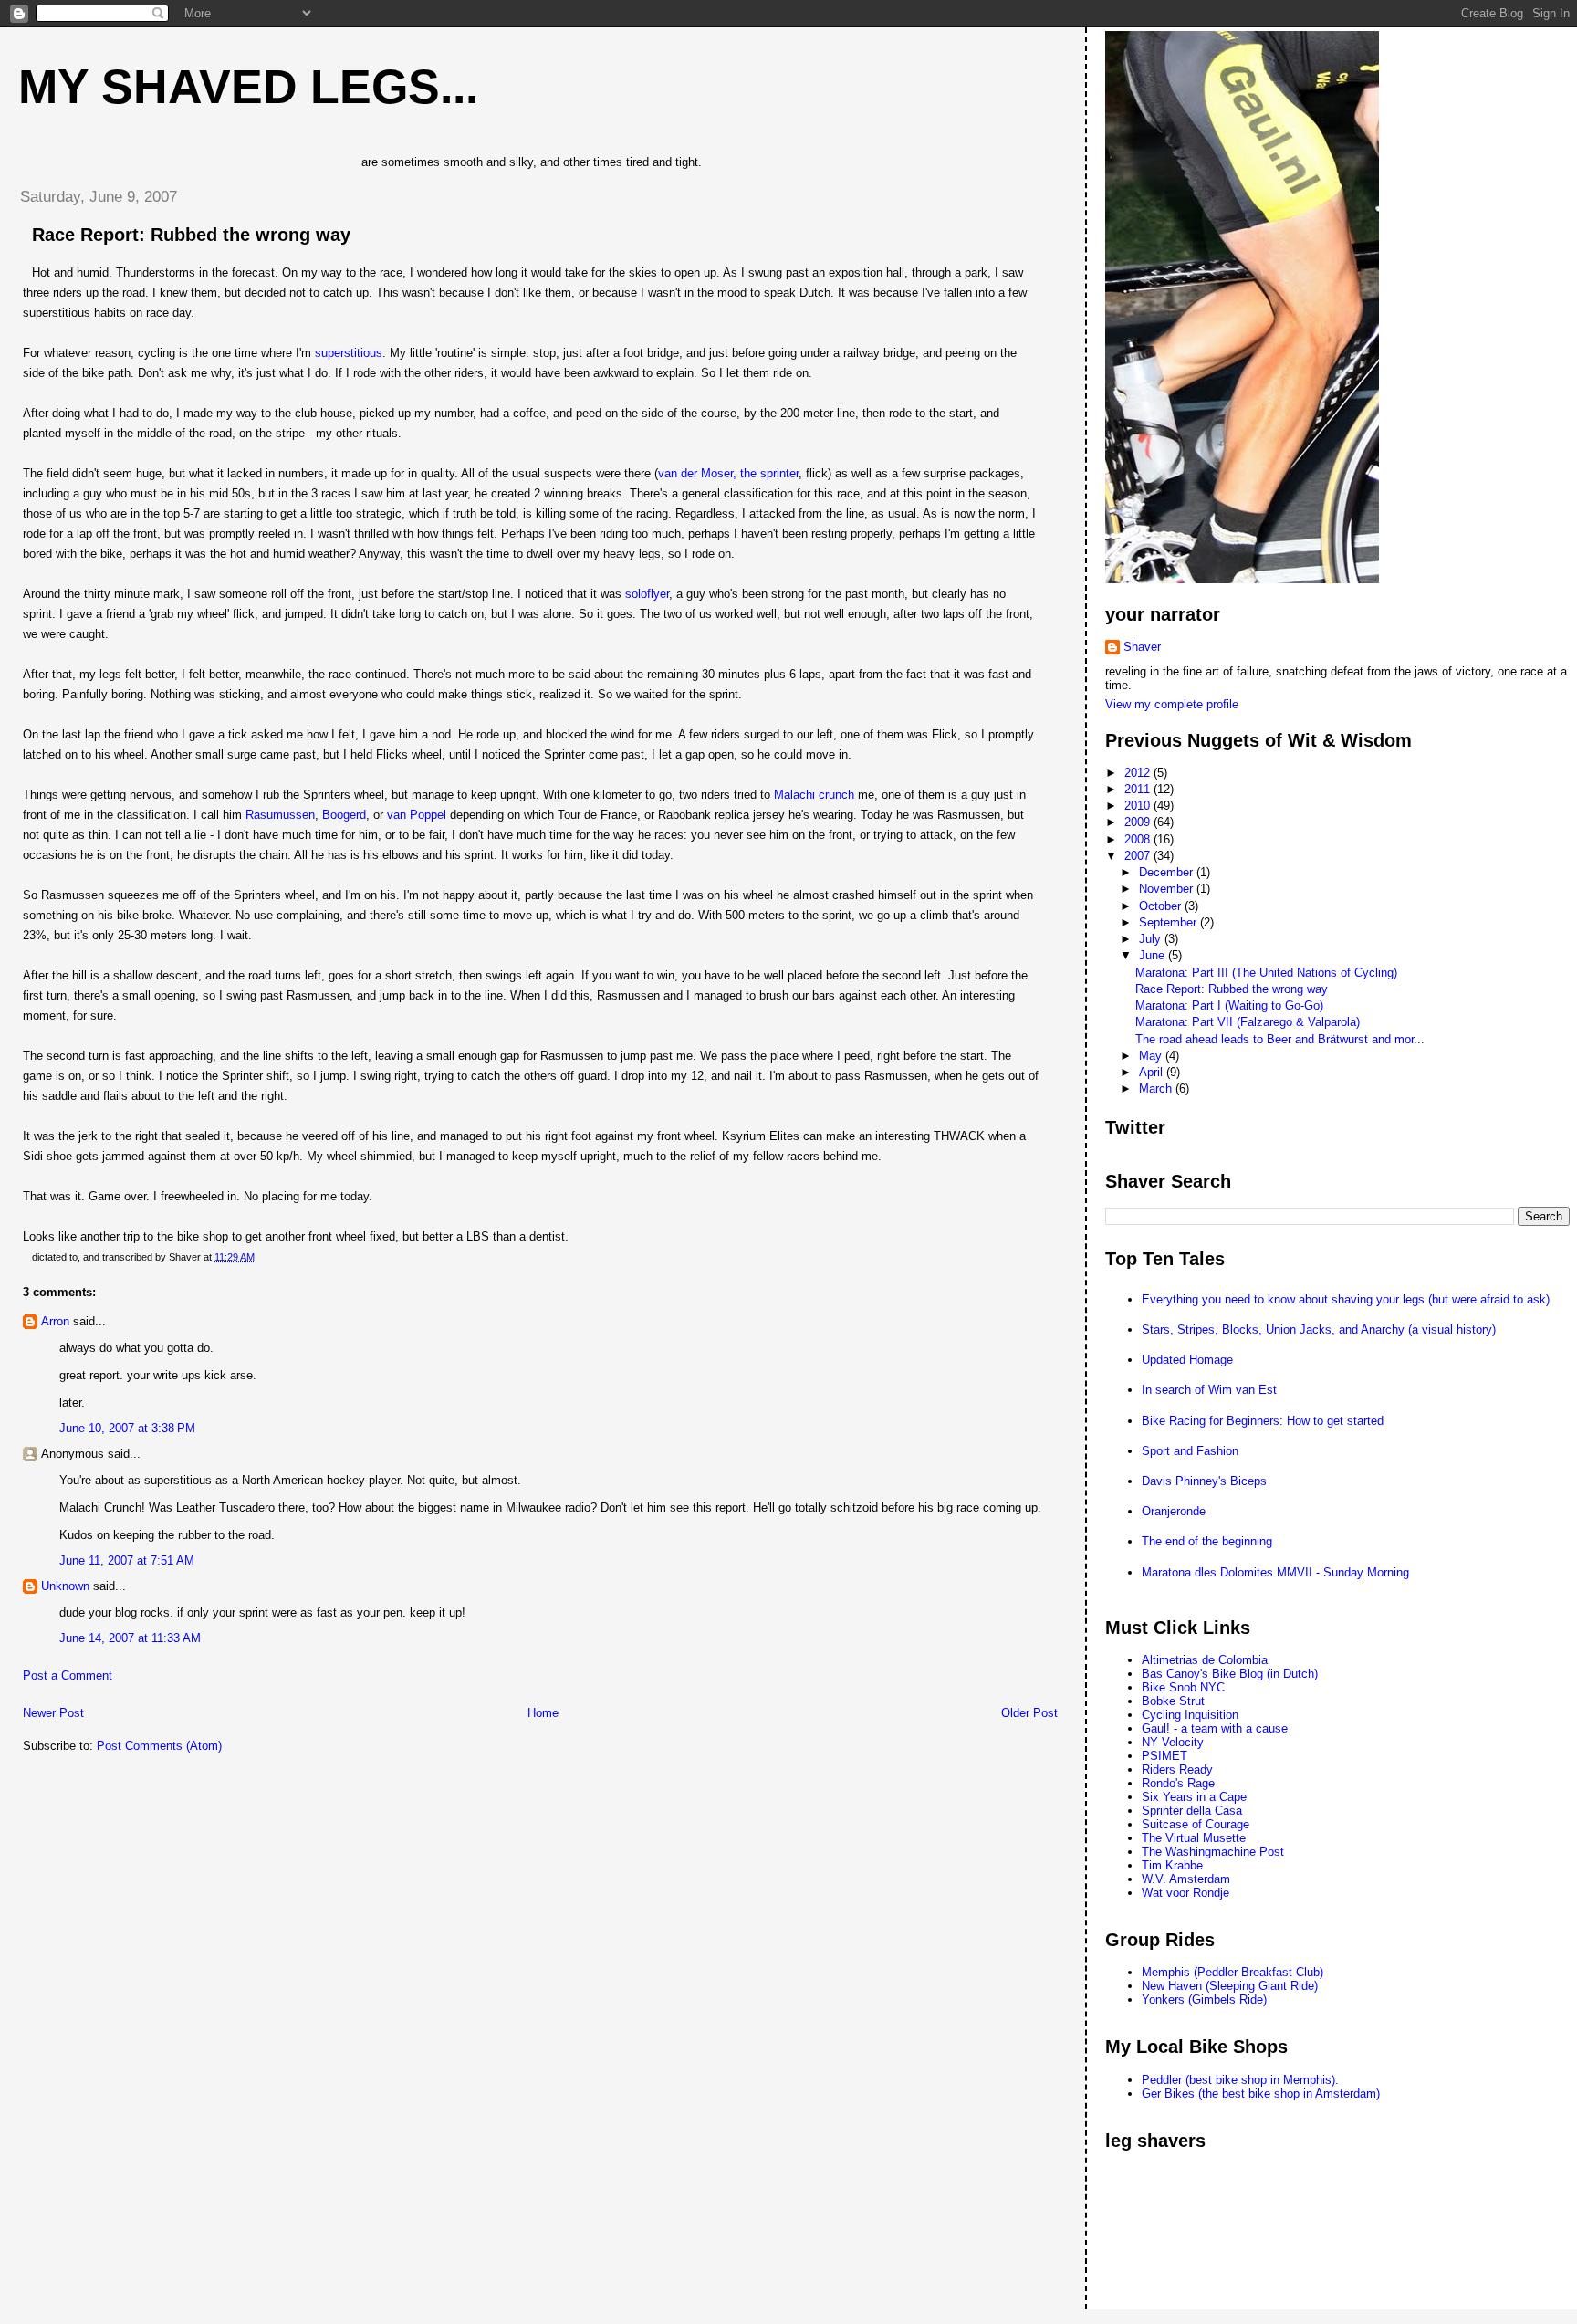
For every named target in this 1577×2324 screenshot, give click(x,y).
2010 (1139, 806)
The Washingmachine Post (1213, 1852)
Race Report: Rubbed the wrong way (191, 235)
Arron (55, 1321)
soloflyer (647, 594)
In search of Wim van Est (1209, 1390)
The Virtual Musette (1194, 1838)
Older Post (1029, 1713)
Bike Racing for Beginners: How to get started (1263, 1421)
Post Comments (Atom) (159, 1746)
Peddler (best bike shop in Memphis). (1240, 2080)
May (1152, 1056)
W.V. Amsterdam (1186, 1879)
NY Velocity (1173, 1742)
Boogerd (344, 815)
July (1152, 939)
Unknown (65, 1586)
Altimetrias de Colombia (1205, 1660)
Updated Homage (1187, 1360)
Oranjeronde (1174, 1511)
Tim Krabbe (1172, 1865)
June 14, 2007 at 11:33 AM (130, 1638)
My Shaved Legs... (248, 87)
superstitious (349, 353)
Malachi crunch (814, 795)
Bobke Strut (1173, 1701)
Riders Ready (1177, 1769)
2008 (1139, 839)
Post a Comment (68, 1675)
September (1170, 922)
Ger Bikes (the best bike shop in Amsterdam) (1261, 2094)
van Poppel (417, 815)
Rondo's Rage (1178, 1783)
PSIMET (1164, 1756)
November (1168, 889)
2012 (1139, 773)
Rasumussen (280, 815)
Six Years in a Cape (1194, 1797)
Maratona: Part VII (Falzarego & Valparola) (1248, 1022)
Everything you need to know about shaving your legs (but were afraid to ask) (1346, 1299)
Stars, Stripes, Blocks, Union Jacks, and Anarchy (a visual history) (1319, 1329)
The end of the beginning (1207, 1541)
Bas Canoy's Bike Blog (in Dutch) (1230, 1674)
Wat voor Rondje (1185, 1893)
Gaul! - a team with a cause (1215, 1728)
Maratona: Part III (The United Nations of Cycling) (1266, 973)
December (1168, 872)
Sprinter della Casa (1192, 1811)
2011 (1139, 789)
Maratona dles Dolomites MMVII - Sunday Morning (1275, 1572)
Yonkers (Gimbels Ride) (1204, 1999)
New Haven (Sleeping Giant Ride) (1230, 1986)
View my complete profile (1172, 704)
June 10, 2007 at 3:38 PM (127, 1428)
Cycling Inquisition (1190, 1715)
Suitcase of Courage (1196, 1824)
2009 (1139, 822)
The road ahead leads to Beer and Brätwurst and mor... (1280, 1039)
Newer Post (53, 1713)
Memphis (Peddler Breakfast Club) (1232, 1972)
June (1154, 955)
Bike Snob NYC (1183, 1687)
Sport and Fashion (1190, 1451)
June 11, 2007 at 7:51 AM (127, 1560)
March (1157, 1089)
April (1153, 1072)
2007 (1139, 856)
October (1162, 906)
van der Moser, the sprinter (728, 473)
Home (543, 1713)
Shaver (1142, 647)
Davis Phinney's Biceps (1204, 1481)
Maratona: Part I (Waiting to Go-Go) (1229, 1005)
